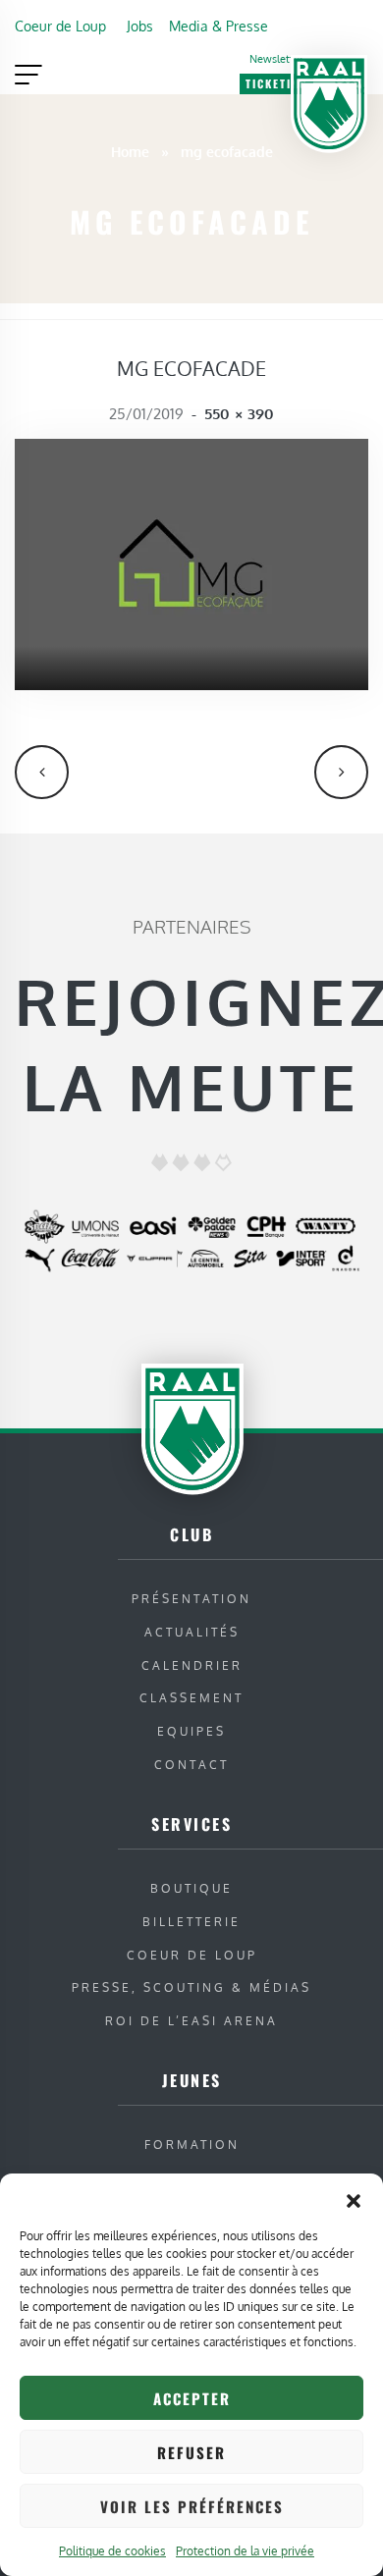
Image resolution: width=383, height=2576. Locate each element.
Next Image (341, 772)
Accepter (192, 2398)
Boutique (191, 1888)
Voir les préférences (192, 2506)
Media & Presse (219, 26)
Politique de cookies (112, 2551)
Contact (191, 1765)
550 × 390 (239, 414)
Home (130, 151)
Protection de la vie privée (245, 2551)
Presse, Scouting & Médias (191, 1987)
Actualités (192, 1632)
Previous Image (42, 772)
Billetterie (191, 1922)
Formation (192, 2145)
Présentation (191, 1599)
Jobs (140, 26)
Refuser (191, 2452)
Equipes (191, 1731)
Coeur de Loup (60, 26)
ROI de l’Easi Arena (191, 2021)
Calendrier (192, 1665)
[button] (354, 2198)
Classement (191, 1698)
